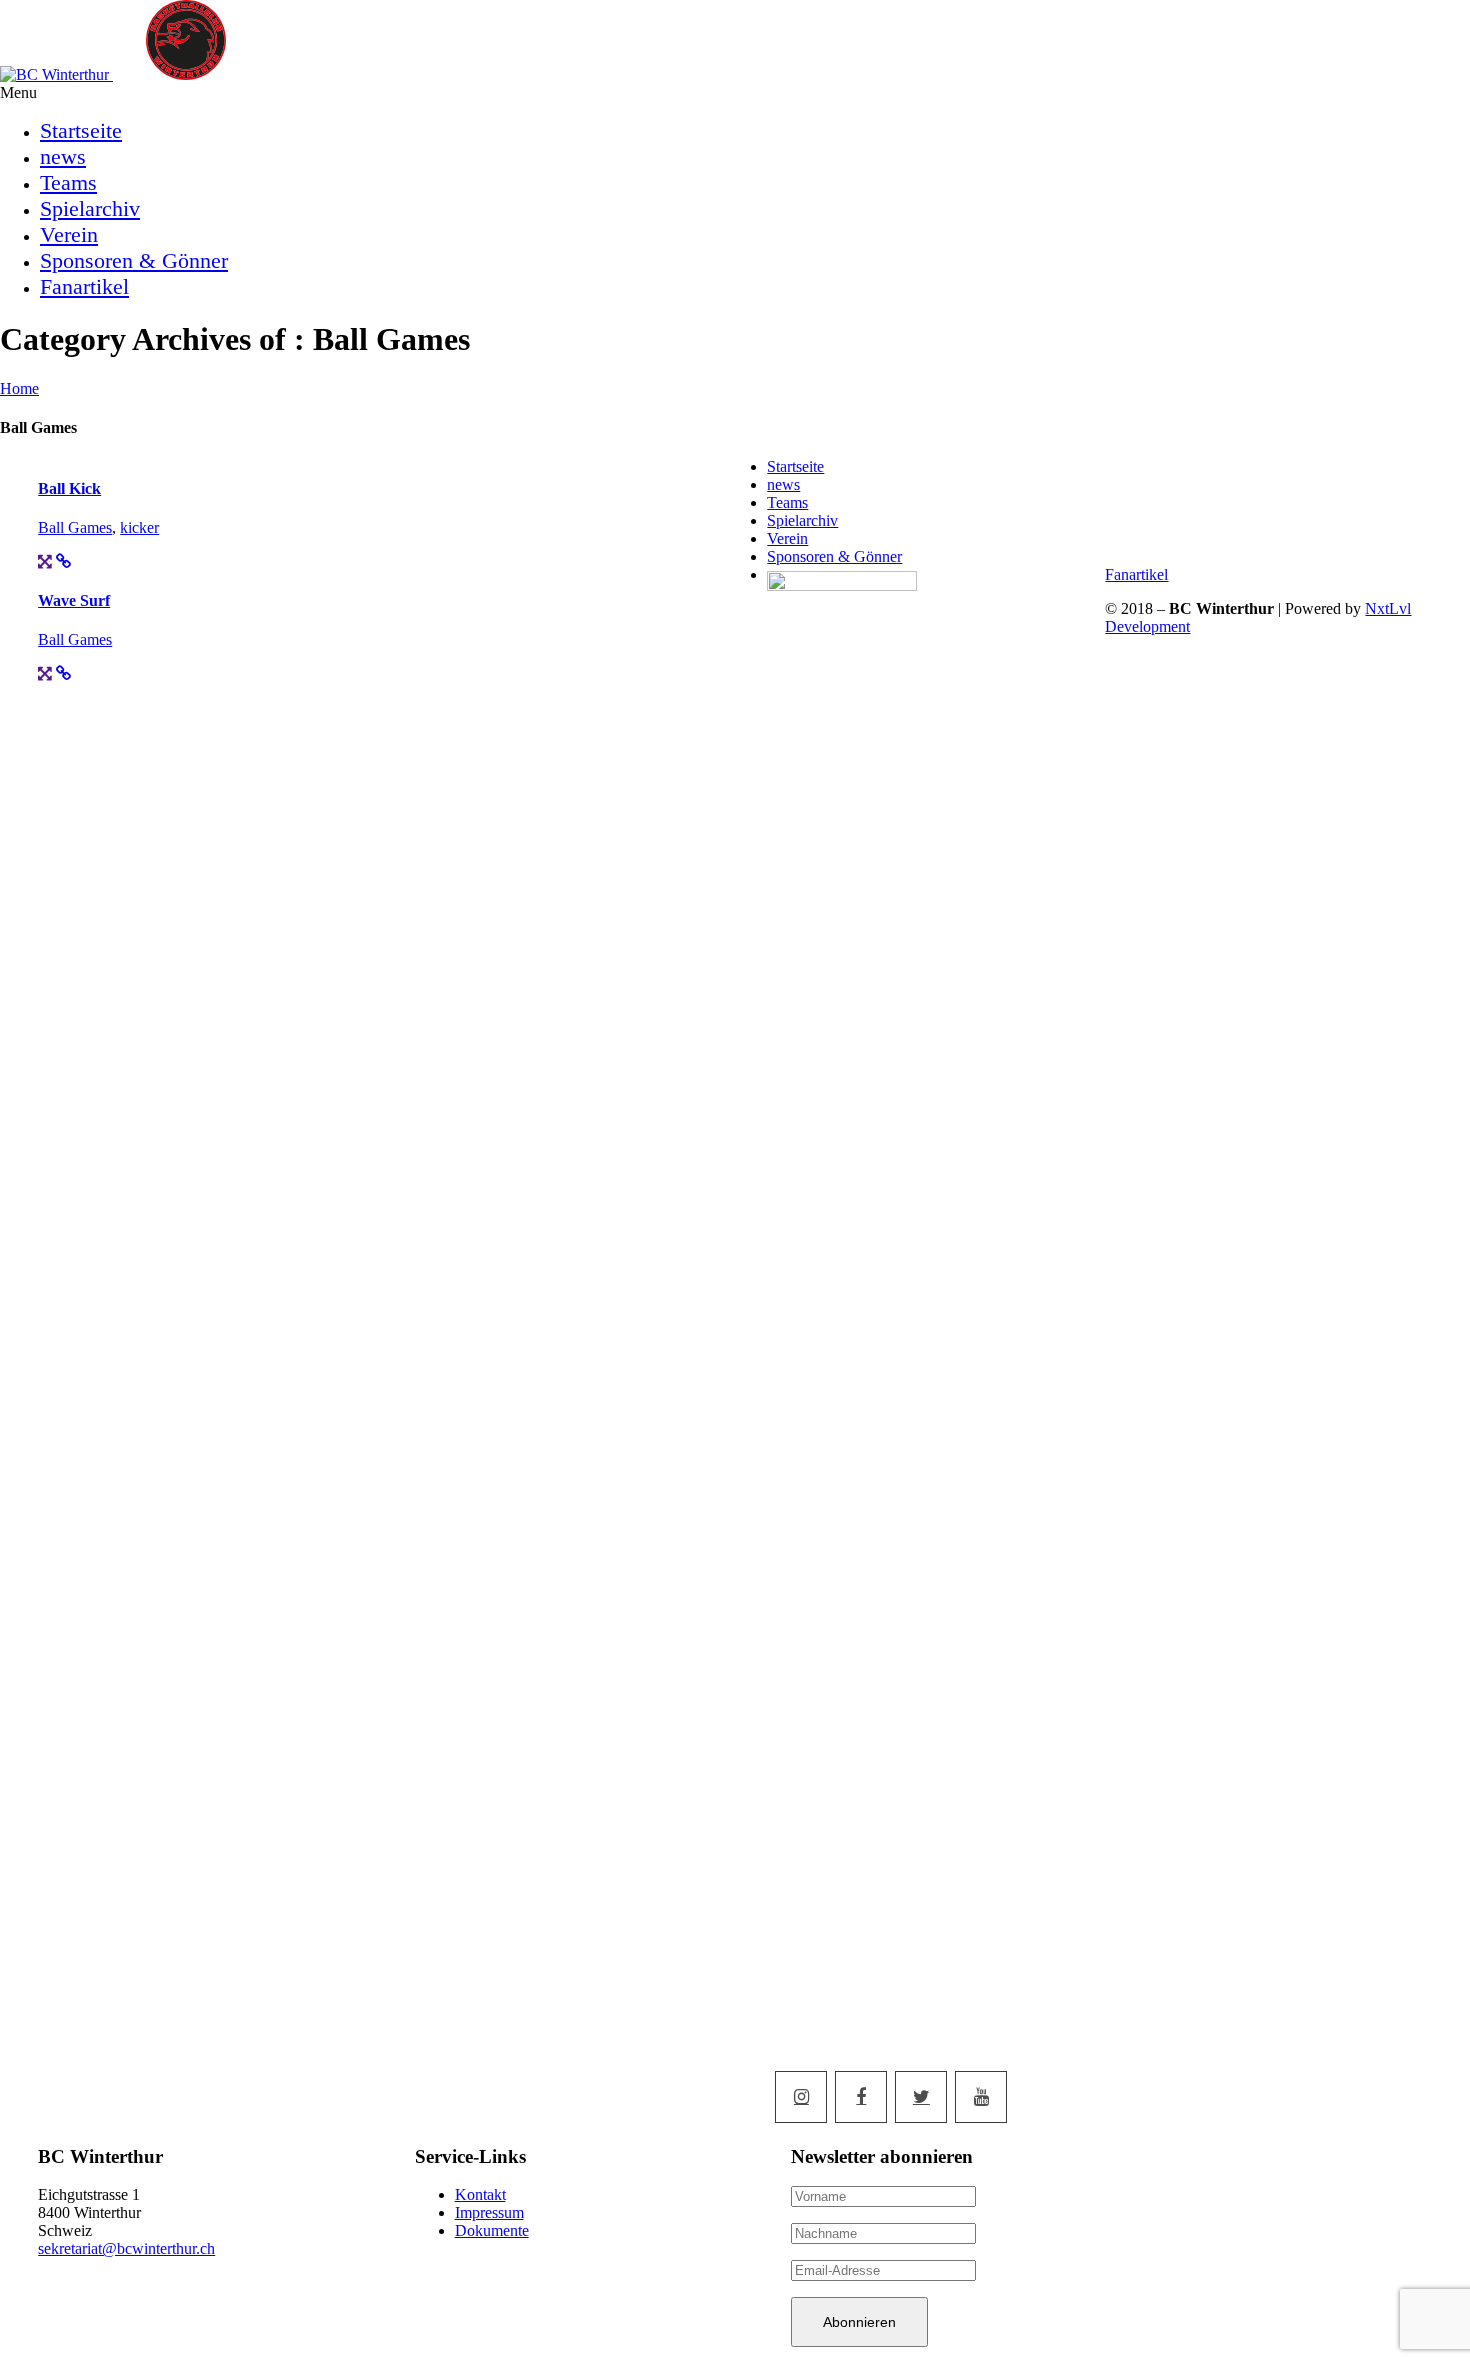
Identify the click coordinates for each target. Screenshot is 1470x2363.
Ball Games (75, 527)
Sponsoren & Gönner (134, 260)
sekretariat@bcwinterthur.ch (126, 2248)
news (63, 156)
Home (19, 388)
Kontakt (480, 2194)
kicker (139, 527)
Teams (68, 182)
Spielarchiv (90, 208)
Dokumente (492, 2230)
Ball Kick (69, 488)
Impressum (489, 2212)
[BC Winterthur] (129, 74)
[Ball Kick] (45, 561)
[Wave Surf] (45, 673)
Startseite (81, 130)
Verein (69, 234)
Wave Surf (74, 600)
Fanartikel (84, 286)
